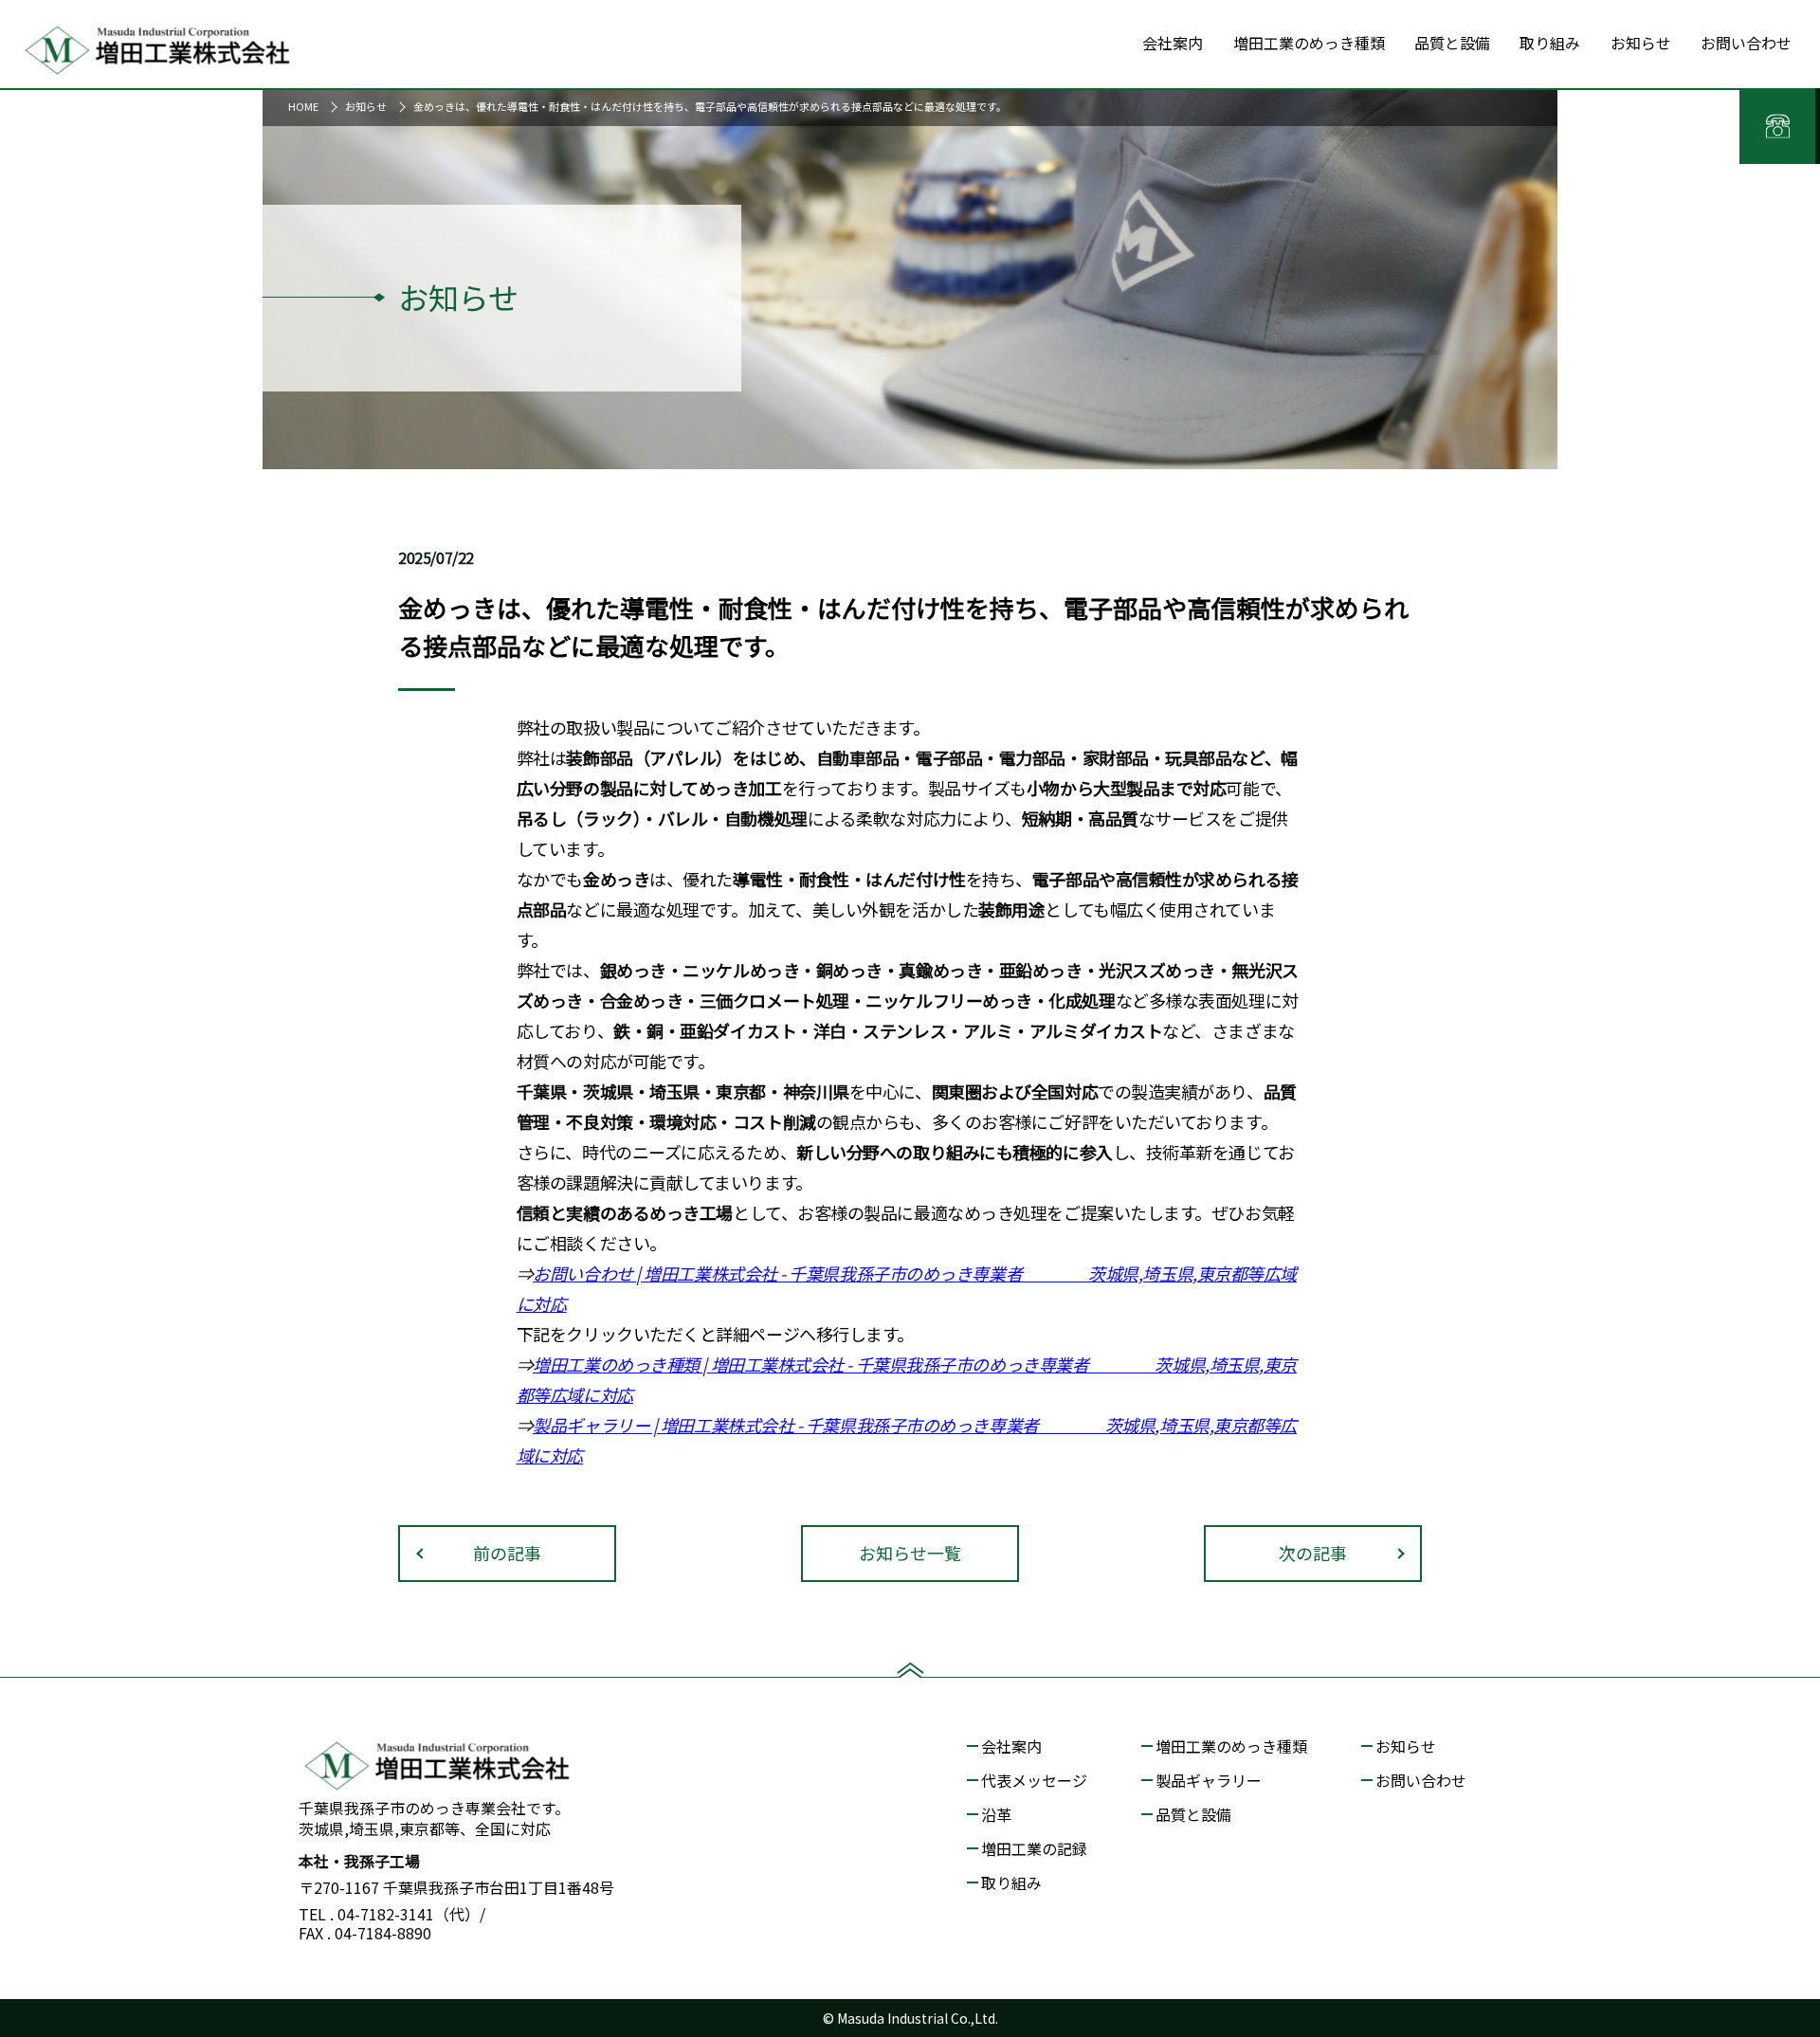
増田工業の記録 (1034, 1848)
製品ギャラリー (1209, 1780)
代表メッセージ (1034, 1780)
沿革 (996, 1814)
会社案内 (1011, 1746)
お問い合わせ (1421, 1780)
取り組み (1011, 1882)
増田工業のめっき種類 (1231, 1746)
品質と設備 (1193, 1814)
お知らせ (366, 106)
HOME (303, 106)
